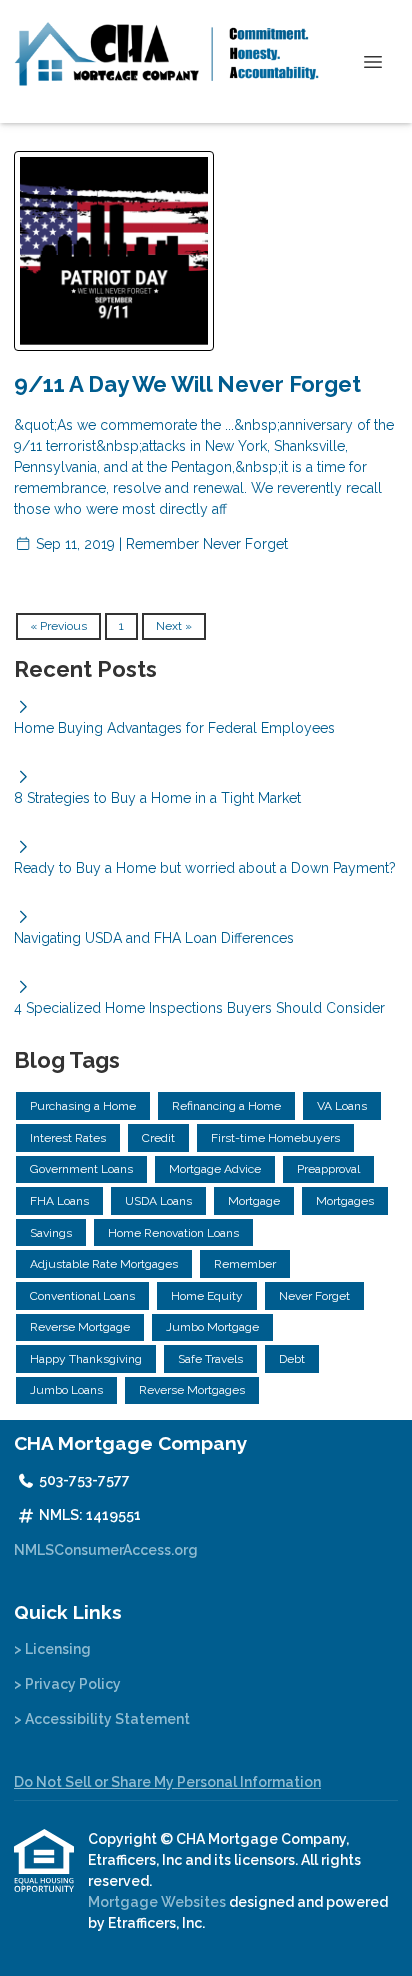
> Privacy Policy (67, 1684)
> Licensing (52, 1649)
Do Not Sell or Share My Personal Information (167, 1782)
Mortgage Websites (158, 1902)
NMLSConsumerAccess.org (106, 1550)
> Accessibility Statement (102, 1719)
